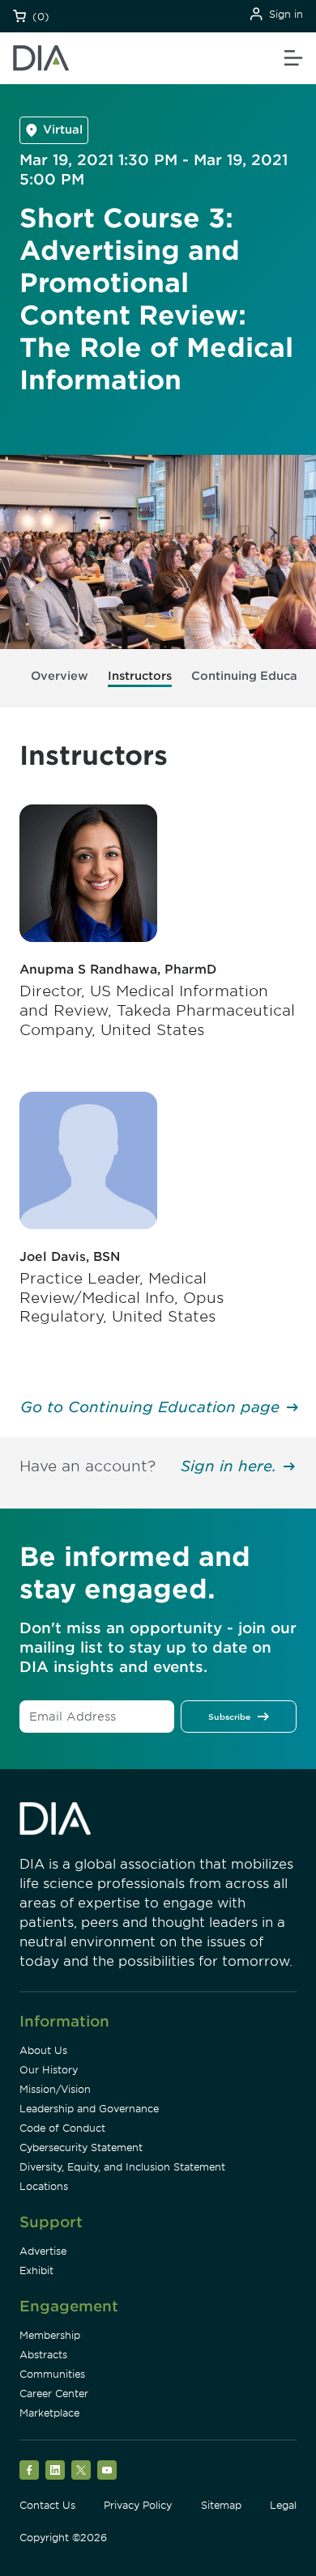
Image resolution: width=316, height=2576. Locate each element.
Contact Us (47, 2505)
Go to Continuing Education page (150, 1407)
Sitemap (221, 2505)
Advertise (43, 2251)
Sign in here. (228, 1466)
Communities (52, 2374)
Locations (44, 2186)
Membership (50, 2335)
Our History (49, 2070)
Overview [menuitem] (60, 676)
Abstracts (43, 2355)
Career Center (54, 2394)
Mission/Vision (55, 2089)
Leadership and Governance (89, 2109)
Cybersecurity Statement (81, 2147)
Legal (283, 2505)
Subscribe (229, 1717)
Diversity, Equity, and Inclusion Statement (122, 2167)
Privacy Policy (138, 2505)
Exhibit (36, 2270)
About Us (43, 2050)
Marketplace (49, 2413)
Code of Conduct (62, 2128)
